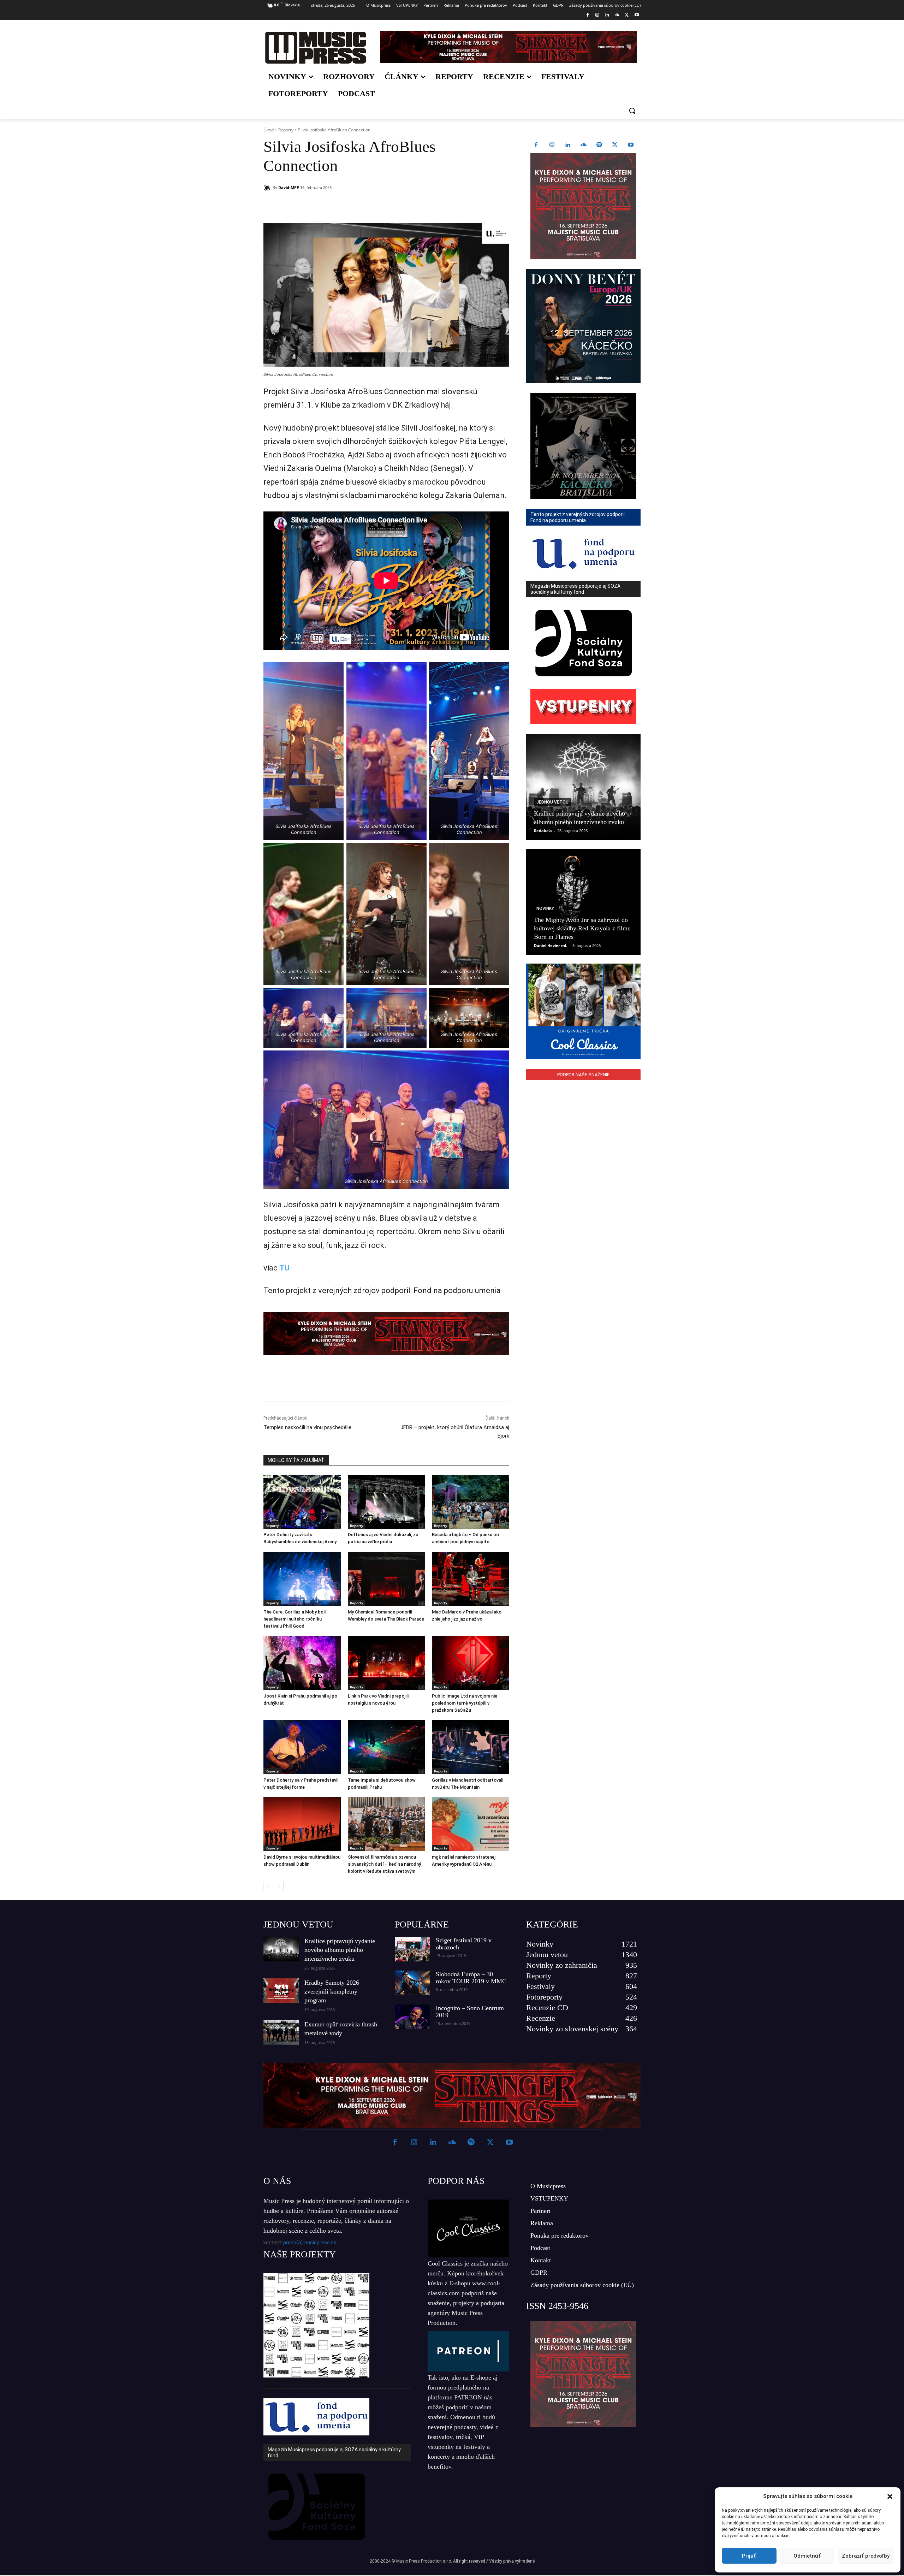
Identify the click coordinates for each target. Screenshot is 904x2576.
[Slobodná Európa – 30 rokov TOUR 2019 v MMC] (412, 1983)
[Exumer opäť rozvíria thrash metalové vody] (281, 2032)
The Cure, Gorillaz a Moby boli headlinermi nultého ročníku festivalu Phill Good (295, 1619)
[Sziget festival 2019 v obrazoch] (412, 1949)
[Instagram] (597, 15)
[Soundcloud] (617, 15)
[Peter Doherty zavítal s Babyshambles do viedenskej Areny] (302, 1502)
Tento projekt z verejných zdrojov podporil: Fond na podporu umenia (330, 2383)
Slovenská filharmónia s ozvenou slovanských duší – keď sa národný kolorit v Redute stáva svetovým (384, 1864)
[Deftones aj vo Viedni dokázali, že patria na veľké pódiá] (386, 1502)
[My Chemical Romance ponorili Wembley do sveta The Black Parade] (386, 1579)
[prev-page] (268, 1887)
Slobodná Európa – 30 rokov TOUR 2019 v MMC (471, 1978)
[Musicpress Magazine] (316, 48)
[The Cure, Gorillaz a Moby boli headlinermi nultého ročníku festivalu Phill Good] (302, 1579)
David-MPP (289, 187)
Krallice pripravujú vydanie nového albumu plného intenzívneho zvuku (340, 1950)
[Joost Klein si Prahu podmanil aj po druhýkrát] (302, 1663)
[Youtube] (637, 15)
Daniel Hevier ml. (551, 945)
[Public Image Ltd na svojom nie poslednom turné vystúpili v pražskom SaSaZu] (471, 1663)
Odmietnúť (807, 2556)
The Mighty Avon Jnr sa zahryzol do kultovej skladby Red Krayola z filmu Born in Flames (582, 928)
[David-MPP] (268, 188)
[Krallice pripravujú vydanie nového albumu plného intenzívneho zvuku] (583, 787)
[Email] (365, 206)
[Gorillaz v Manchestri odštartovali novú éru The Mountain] (471, 1747)
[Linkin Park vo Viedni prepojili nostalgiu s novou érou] (386, 1663)
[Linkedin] (607, 15)
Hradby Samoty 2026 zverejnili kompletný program (332, 1991)
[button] (890, 2497)
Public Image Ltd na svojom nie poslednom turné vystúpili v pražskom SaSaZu (465, 1703)
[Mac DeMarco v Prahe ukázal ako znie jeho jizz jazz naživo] (471, 1579)
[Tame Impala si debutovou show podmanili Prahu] (386, 1747)
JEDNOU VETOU (298, 1924)
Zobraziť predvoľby (866, 2556)
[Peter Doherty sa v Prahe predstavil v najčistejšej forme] (302, 1747)
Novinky (545, 908)
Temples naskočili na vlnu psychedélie (307, 1427)
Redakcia (543, 831)
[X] (627, 15)
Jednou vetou (552, 802)
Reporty (286, 130)
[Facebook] (587, 15)
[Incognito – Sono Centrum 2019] (412, 2017)
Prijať (749, 2556)
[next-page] (279, 1887)
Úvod (269, 130)
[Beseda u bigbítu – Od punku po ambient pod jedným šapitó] (471, 1502)
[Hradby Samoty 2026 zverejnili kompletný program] (281, 1991)
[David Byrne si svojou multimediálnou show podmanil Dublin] (302, 1824)
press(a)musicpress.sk (310, 2243)
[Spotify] (599, 145)
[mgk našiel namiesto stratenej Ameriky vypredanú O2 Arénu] (471, 1824)
